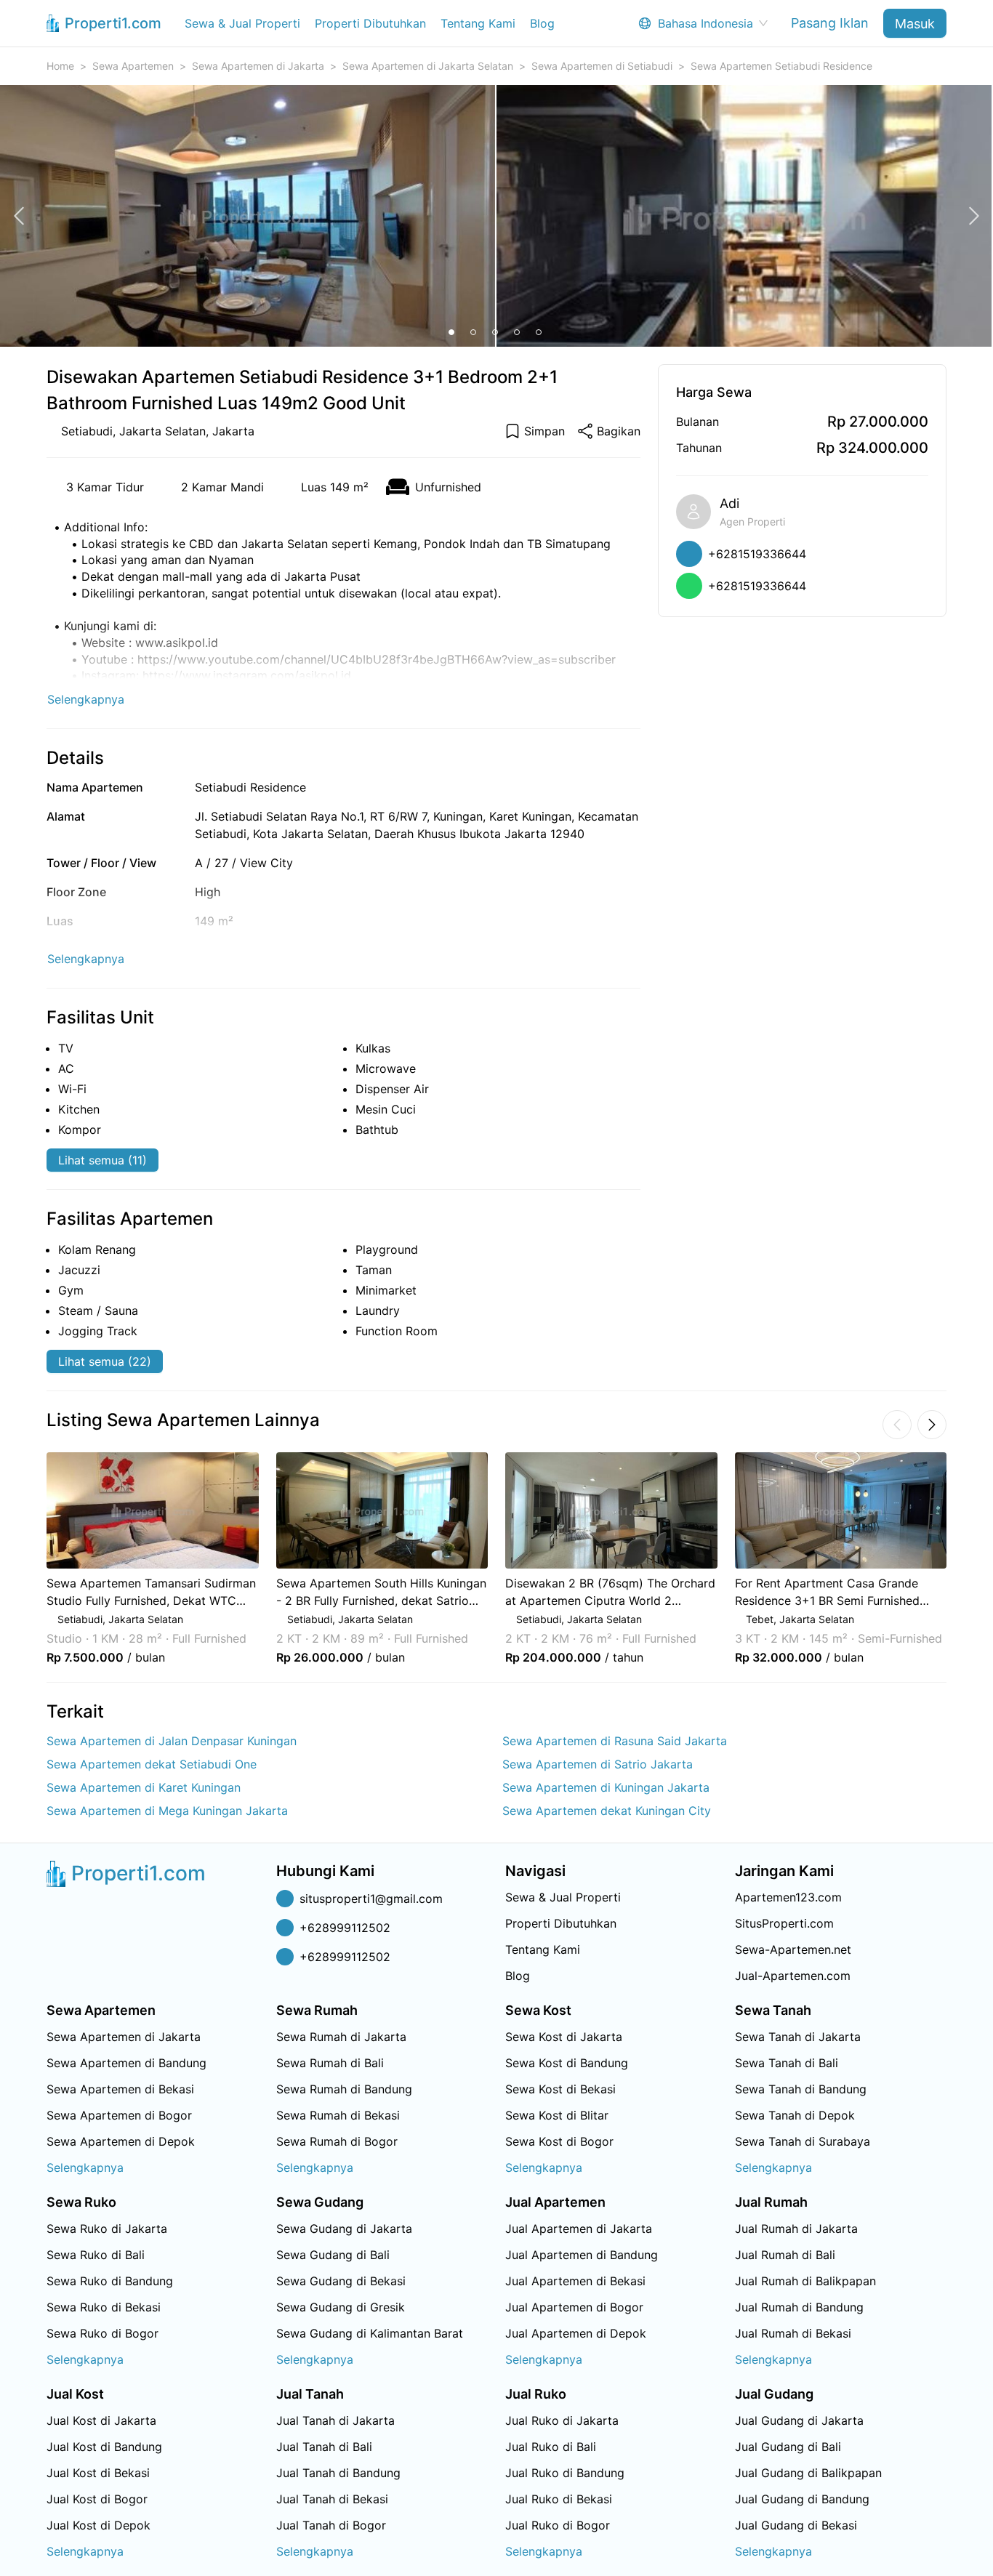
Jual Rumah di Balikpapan (805, 2281)
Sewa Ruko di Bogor (102, 2333)
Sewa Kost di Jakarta (564, 2037)
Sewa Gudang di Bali (333, 2255)
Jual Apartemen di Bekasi (575, 2281)
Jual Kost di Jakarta (101, 2420)
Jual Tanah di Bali (324, 2447)
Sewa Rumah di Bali (330, 2063)
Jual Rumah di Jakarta (796, 2229)
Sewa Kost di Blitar (557, 2115)
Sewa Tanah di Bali (787, 2063)
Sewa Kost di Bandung (567, 2063)
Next (966, 1558)
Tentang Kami (478, 23)
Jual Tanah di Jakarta (335, 2420)
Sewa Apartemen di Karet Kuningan (144, 1787)
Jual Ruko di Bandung (565, 2473)
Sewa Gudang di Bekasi (341, 2281)
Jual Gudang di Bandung (802, 2499)
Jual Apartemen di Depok (576, 2333)
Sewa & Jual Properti (242, 23)
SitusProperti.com (784, 1923)
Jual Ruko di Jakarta (562, 2420)
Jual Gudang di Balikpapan (808, 2473)
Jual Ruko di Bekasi (559, 2499)
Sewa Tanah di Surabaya (803, 2141)
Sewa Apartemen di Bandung (126, 2063)
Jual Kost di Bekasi (98, 2473)
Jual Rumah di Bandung (799, 2307)
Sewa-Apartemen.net (793, 1949)
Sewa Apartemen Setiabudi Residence (781, 66)
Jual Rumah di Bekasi (793, 2333)
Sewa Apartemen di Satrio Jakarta (598, 1764)
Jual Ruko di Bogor (558, 2525)
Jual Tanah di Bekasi (332, 2499)
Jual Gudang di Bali (788, 2447)
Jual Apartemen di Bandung (582, 2255)
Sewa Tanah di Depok (795, 2115)
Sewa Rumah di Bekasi (338, 2115)
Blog (542, 23)
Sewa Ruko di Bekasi (104, 2307)
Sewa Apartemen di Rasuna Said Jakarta (615, 1741)
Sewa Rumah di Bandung (344, 2089)
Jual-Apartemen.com (793, 1976)
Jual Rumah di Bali (785, 2255)
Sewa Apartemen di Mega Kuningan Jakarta (167, 1811)
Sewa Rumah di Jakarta (341, 2037)
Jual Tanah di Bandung (338, 2473)
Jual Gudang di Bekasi (796, 2525)
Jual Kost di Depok (99, 2525)
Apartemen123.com (788, 1897)
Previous (27, 1558)
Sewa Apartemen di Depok (121, 2141)
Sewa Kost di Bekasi (560, 2089)
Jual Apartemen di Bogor (574, 2307)
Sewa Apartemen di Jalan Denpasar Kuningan (172, 1741)
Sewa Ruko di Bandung (110, 2281)
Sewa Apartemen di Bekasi (120, 2089)
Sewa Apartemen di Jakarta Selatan (428, 66)
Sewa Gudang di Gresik (341, 2307)
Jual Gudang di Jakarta (799, 2420)
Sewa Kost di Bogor (559, 2141)
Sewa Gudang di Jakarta (344, 2229)
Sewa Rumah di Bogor (337, 2141)
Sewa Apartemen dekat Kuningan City (607, 1811)
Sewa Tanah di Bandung (801, 2089)
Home (60, 66)
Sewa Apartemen (133, 66)
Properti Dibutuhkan (370, 23)
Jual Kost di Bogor (97, 2499)
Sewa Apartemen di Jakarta (258, 66)
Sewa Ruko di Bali (96, 2255)
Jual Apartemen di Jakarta (579, 2229)
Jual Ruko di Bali (551, 2447)
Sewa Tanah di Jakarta (798, 2037)
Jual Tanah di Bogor (331, 2525)
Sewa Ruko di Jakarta (107, 2229)
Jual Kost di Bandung (104, 2447)
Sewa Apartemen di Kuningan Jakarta (606, 1787)
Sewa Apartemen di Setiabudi (602, 66)
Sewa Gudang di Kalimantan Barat (370, 2333)
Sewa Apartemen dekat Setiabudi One (152, 1764)
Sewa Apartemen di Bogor (119, 2115)
